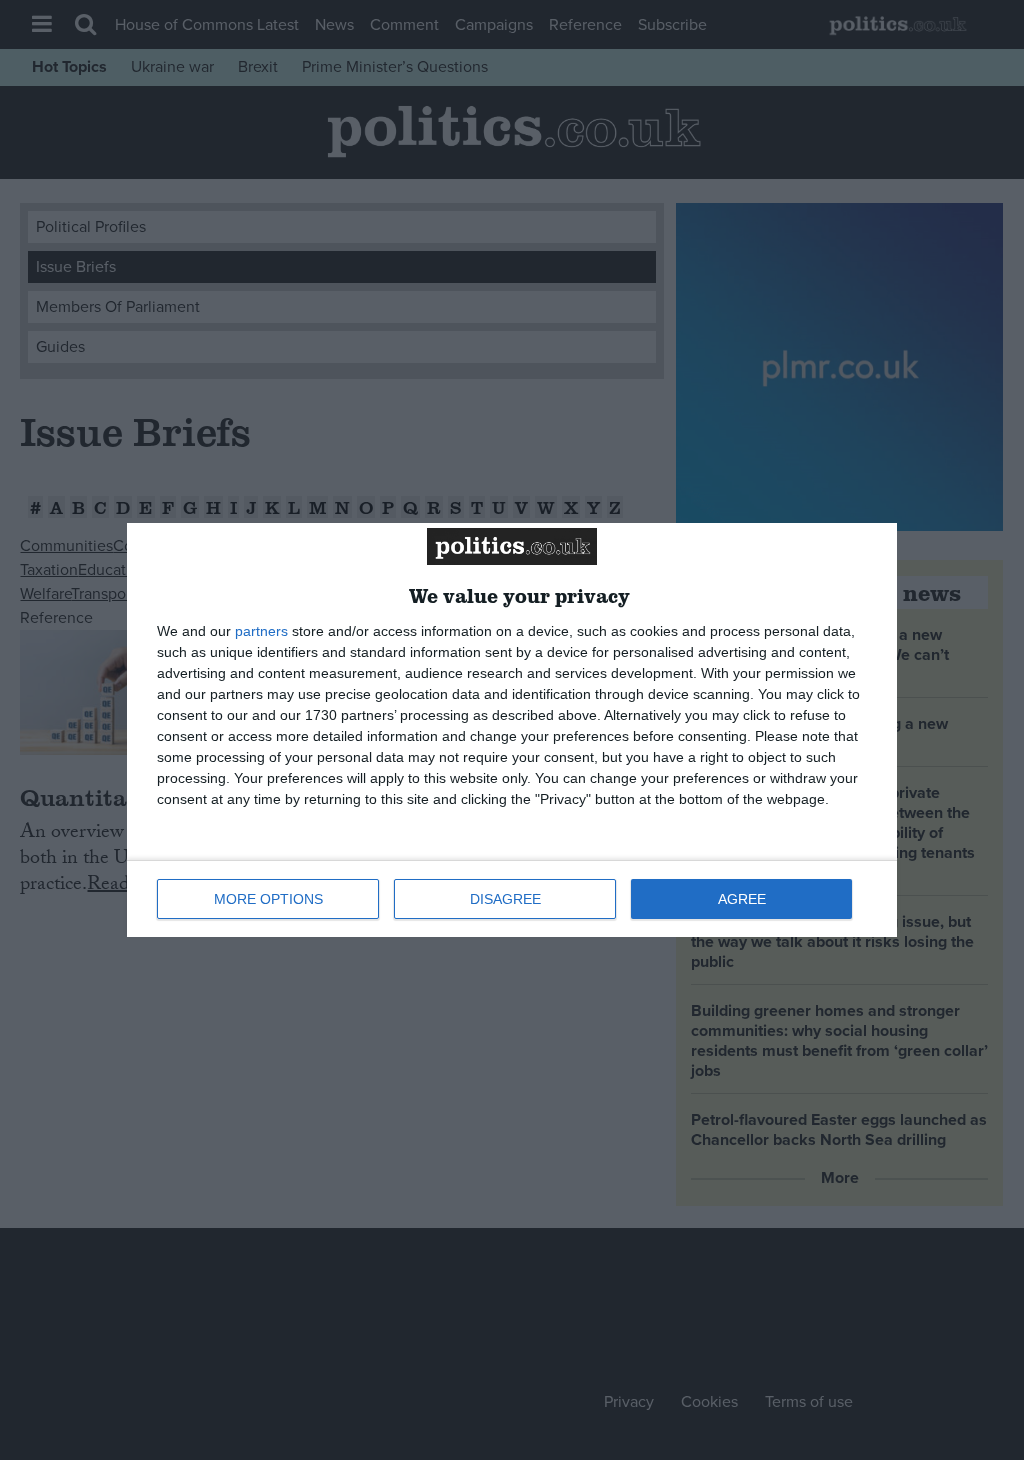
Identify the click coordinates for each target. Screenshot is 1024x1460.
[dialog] (512, 729)
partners (261, 631)
